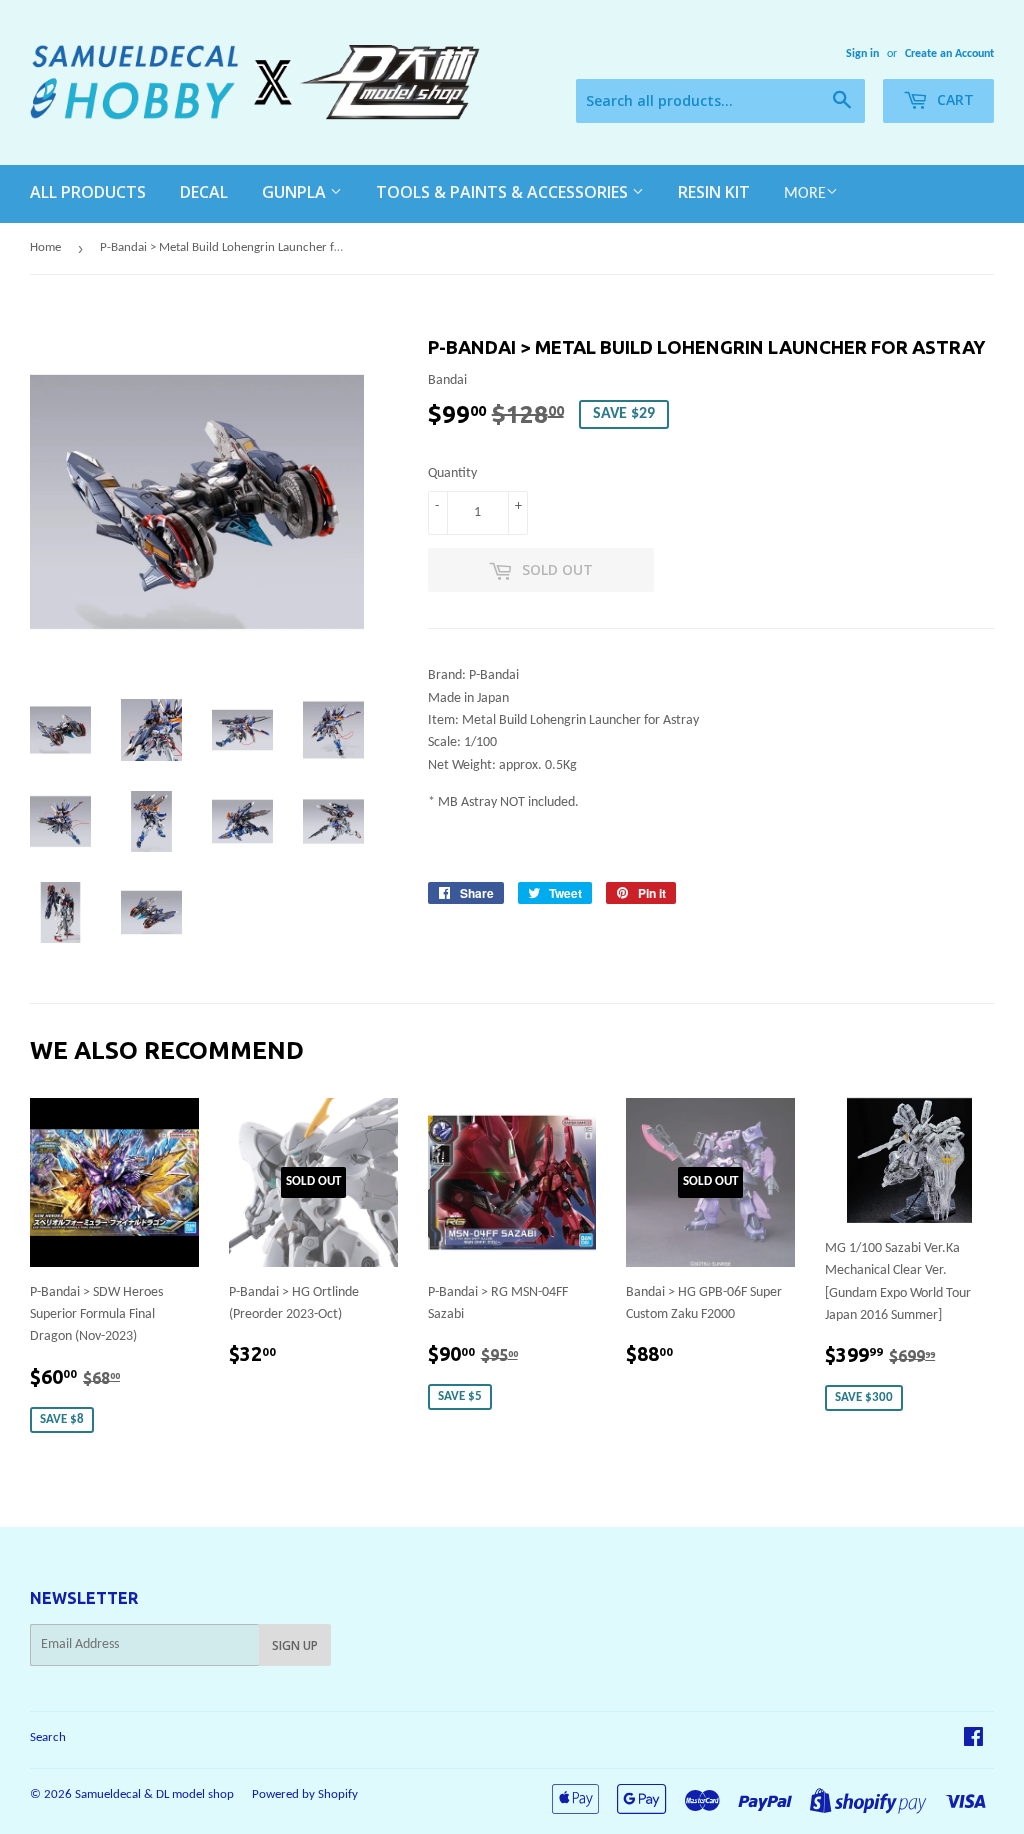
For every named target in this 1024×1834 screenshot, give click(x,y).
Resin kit (714, 192)
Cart (953, 99)
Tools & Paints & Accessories (504, 192)
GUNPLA (296, 192)
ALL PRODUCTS (88, 192)
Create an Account (949, 54)
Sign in (862, 54)
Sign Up (295, 1645)
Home (45, 247)
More (805, 194)
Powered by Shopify (305, 1794)
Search (48, 1737)
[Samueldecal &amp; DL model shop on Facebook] (973, 1740)
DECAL (204, 192)
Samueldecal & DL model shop (154, 1794)
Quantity (452, 473)
